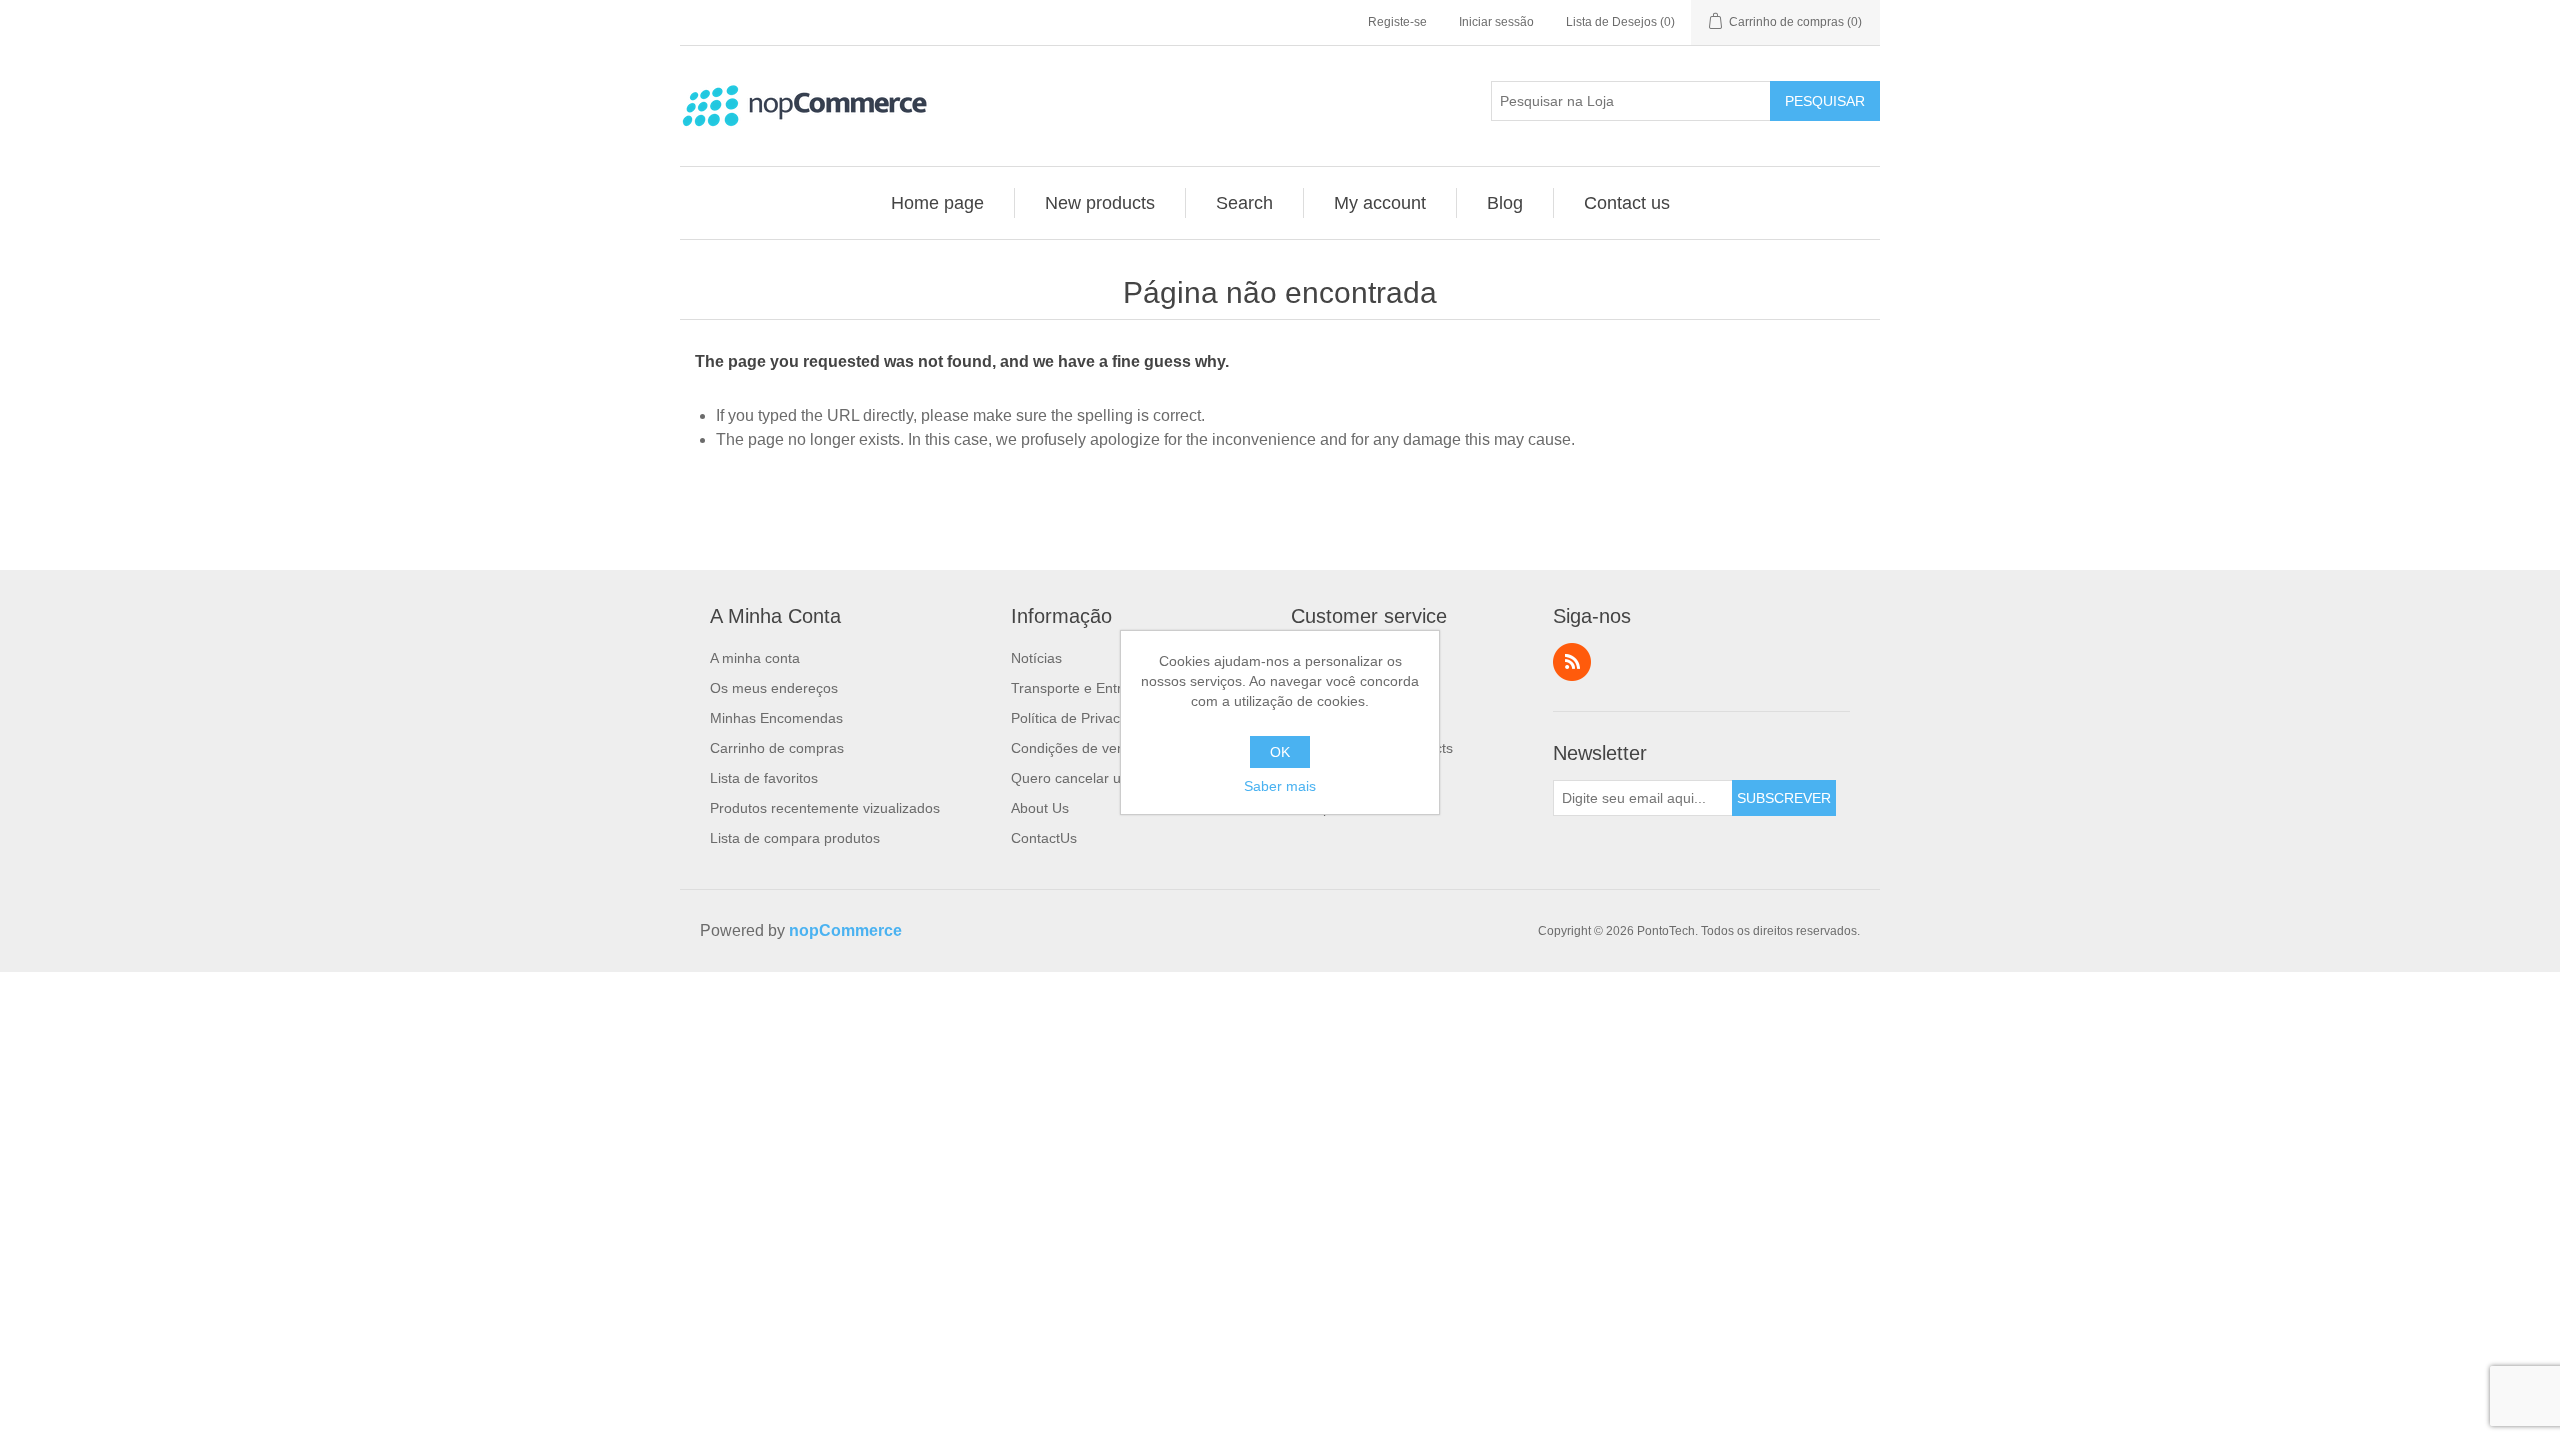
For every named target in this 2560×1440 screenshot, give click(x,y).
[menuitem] (938, 203)
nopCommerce (845, 930)
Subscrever (1784, 798)
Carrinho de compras (777, 748)
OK (1280, 752)
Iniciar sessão (1496, 22)
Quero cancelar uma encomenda (1115, 778)
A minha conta (755, 658)
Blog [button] (1505, 203)
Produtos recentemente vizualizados (825, 808)
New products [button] (1100, 203)
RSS (1572, 662)
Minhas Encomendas (776, 718)
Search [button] (1244, 203)
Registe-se (1397, 22)
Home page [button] (937, 203)
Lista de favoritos (764, 778)
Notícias (1036, 658)
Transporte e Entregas (1082, 688)
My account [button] (1380, 203)
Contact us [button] (1627, 203)
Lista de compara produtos (795, 838)
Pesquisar (1825, 101)
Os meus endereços (774, 688)
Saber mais (1280, 786)
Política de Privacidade (1083, 718)
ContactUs (1044, 838)
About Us (1040, 808)
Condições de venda (1076, 748)
